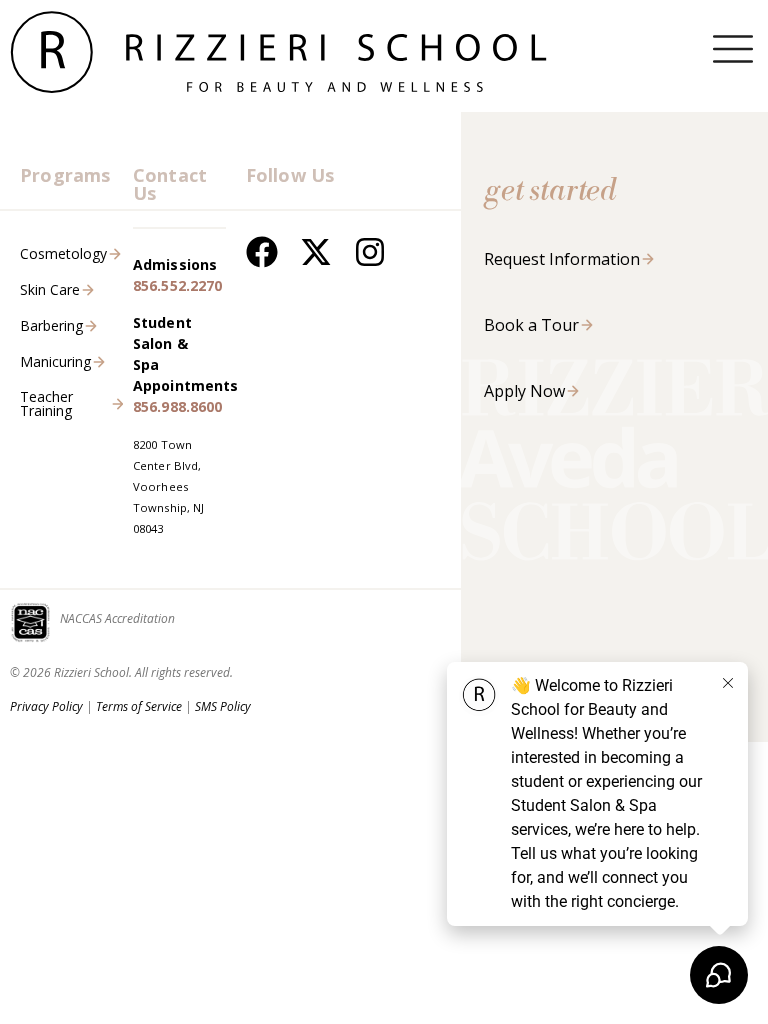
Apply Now (524, 391)
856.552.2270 (178, 285)
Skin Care (50, 289)
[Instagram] (370, 252)
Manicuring (55, 361)
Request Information (562, 259)
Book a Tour (531, 325)
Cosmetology (63, 253)
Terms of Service (139, 706)
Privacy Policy (46, 706)
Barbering (51, 325)
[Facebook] (262, 252)
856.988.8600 (178, 406)
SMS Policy (223, 706)
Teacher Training (46, 403)
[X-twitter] (316, 252)
